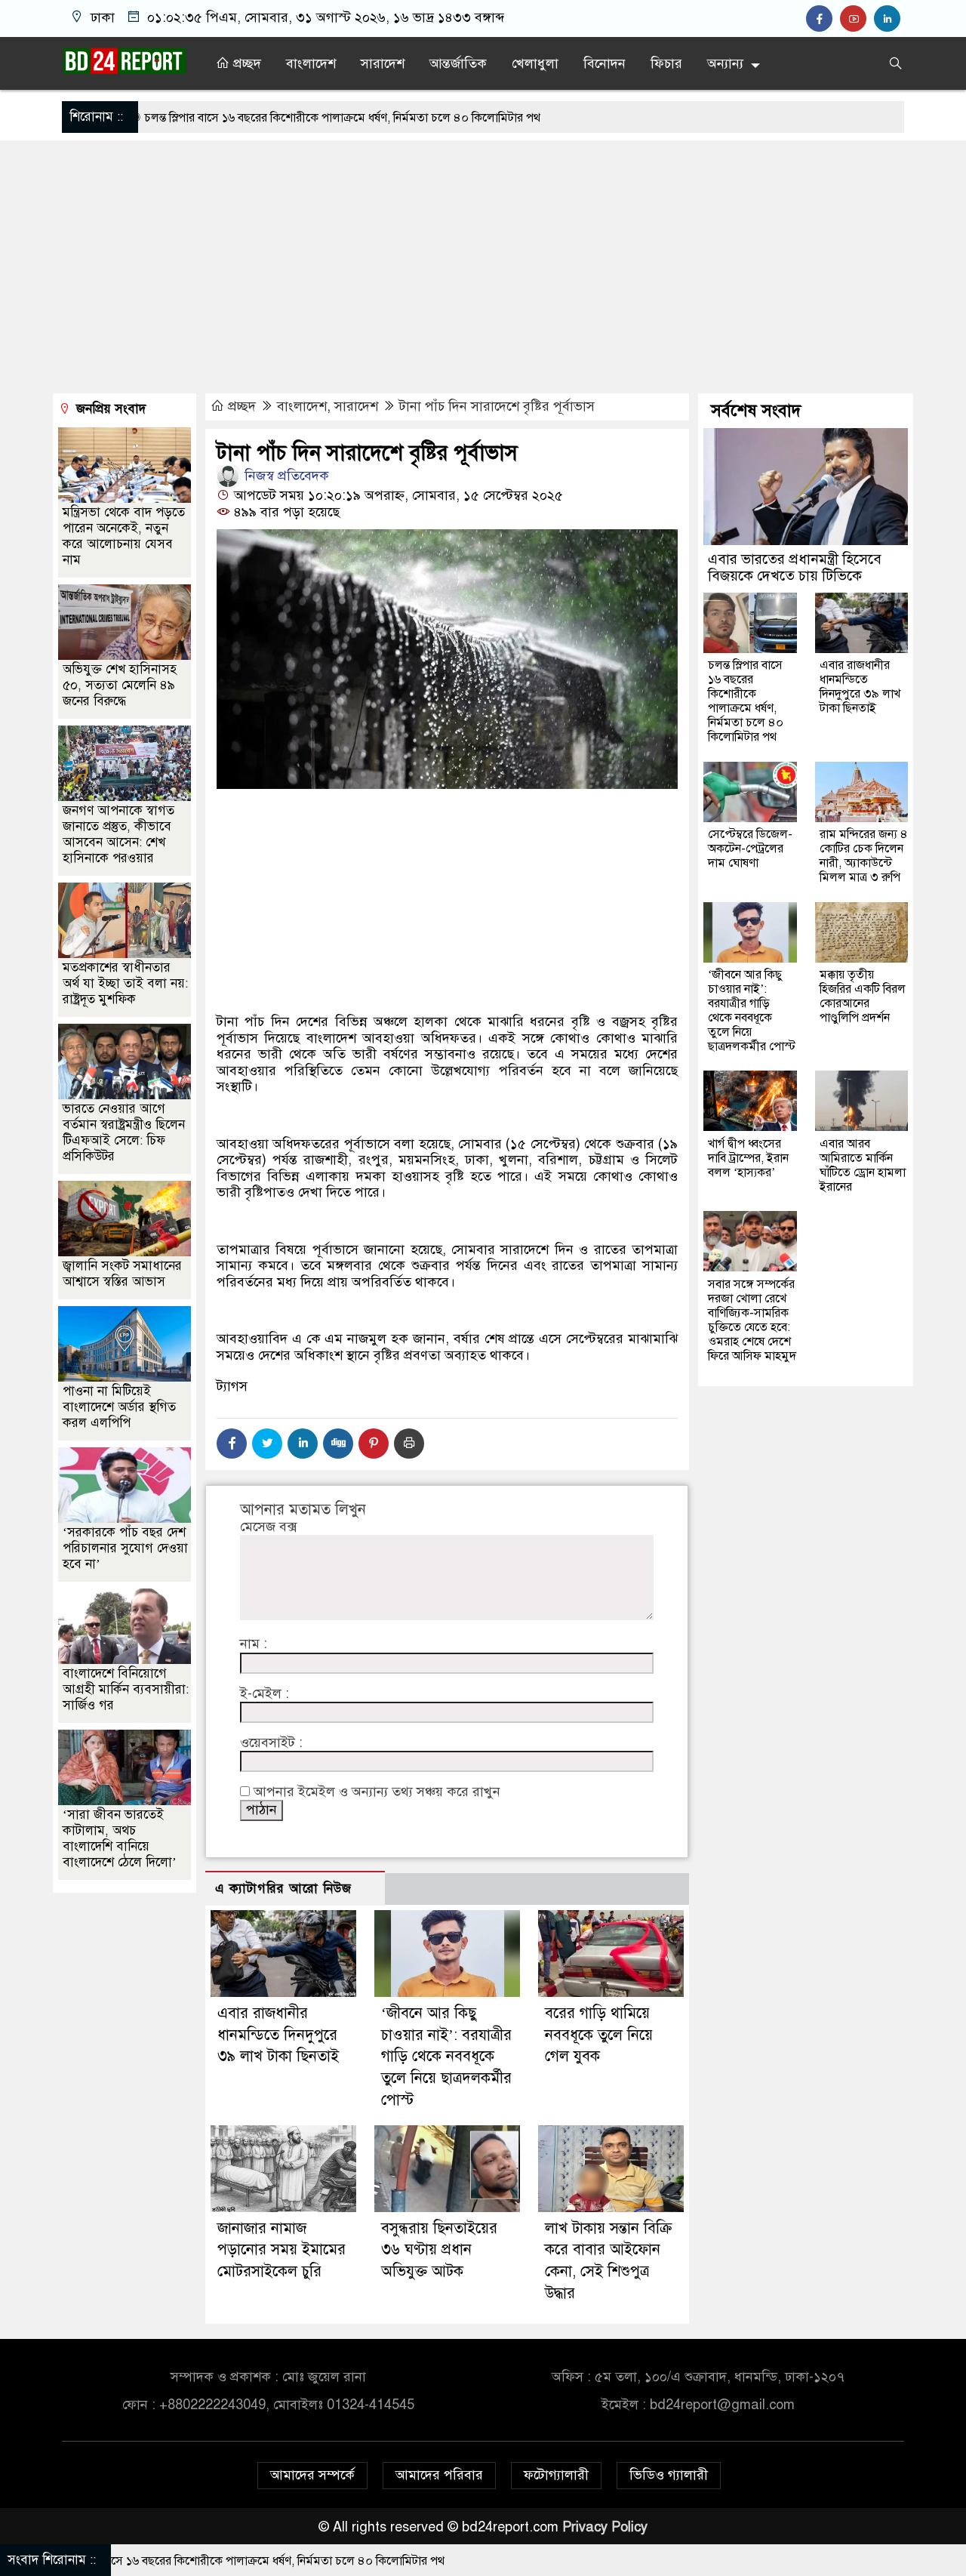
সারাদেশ (383, 63)
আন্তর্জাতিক (458, 63)
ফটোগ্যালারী (556, 2475)
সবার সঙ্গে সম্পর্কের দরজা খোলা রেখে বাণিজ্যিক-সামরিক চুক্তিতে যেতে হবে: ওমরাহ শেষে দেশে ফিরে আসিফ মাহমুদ (752, 1319)
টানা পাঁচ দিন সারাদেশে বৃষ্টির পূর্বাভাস (497, 406)
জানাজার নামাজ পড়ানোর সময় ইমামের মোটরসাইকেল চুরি (281, 2250)
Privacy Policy (605, 2527)
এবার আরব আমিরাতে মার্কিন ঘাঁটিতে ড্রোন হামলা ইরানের (863, 1165)
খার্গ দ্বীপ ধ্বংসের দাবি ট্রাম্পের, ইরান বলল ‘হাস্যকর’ (748, 1157)
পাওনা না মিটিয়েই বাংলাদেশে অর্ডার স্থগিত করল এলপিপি (119, 1406)
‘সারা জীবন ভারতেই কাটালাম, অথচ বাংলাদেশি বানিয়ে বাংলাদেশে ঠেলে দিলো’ (120, 1838)
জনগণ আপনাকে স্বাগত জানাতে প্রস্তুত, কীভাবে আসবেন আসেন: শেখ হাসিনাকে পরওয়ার (118, 834)
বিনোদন (605, 63)
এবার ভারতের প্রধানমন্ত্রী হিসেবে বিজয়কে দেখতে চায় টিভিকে (795, 567)
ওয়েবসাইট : (271, 1743)
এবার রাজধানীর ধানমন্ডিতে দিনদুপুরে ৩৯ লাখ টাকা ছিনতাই (278, 2035)
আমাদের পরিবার (439, 2475)
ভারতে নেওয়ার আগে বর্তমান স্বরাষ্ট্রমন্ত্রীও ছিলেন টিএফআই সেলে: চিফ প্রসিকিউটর (124, 1132)
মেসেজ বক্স (268, 1527)
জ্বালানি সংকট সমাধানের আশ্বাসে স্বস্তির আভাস (122, 1273)
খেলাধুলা (535, 63)
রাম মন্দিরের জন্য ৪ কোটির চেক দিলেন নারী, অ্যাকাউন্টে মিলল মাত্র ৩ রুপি (864, 855)
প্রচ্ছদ (245, 63)
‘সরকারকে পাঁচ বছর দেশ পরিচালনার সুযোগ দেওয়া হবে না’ (125, 1547)
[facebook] (823, 19)
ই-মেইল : (265, 1694)
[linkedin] (889, 19)
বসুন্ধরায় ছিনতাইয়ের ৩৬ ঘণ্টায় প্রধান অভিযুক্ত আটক (439, 2250)
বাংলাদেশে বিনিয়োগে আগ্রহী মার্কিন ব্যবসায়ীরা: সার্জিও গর (126, 1689)
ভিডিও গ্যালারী (669, 2475)
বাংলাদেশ (311, 63)
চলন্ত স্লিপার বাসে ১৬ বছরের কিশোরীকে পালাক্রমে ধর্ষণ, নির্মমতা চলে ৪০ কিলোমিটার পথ (215, 118)
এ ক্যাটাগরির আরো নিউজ (283, 1889)
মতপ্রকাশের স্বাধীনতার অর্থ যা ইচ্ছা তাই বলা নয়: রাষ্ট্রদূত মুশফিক (125, 983)
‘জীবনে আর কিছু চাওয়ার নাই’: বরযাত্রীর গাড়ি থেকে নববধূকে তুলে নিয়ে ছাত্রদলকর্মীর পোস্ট (446, 2057)
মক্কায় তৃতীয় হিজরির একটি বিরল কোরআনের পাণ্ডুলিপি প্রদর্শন (863, 995)
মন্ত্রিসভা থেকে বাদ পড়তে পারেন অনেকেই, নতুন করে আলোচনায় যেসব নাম (124, 535)
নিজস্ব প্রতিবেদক (285, 476)
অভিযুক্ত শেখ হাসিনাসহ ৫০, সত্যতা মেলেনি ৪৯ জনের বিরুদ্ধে (120, 684)
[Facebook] (232, 1444)
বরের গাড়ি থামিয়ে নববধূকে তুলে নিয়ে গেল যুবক (599, 2035)
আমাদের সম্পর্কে (312, 2475)
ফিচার (666, 63)
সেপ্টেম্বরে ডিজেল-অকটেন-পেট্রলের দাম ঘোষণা (750, 848)
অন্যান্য (725, 63)
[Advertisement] (483, 269)
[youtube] (857, 19)
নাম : (254, 1644)
